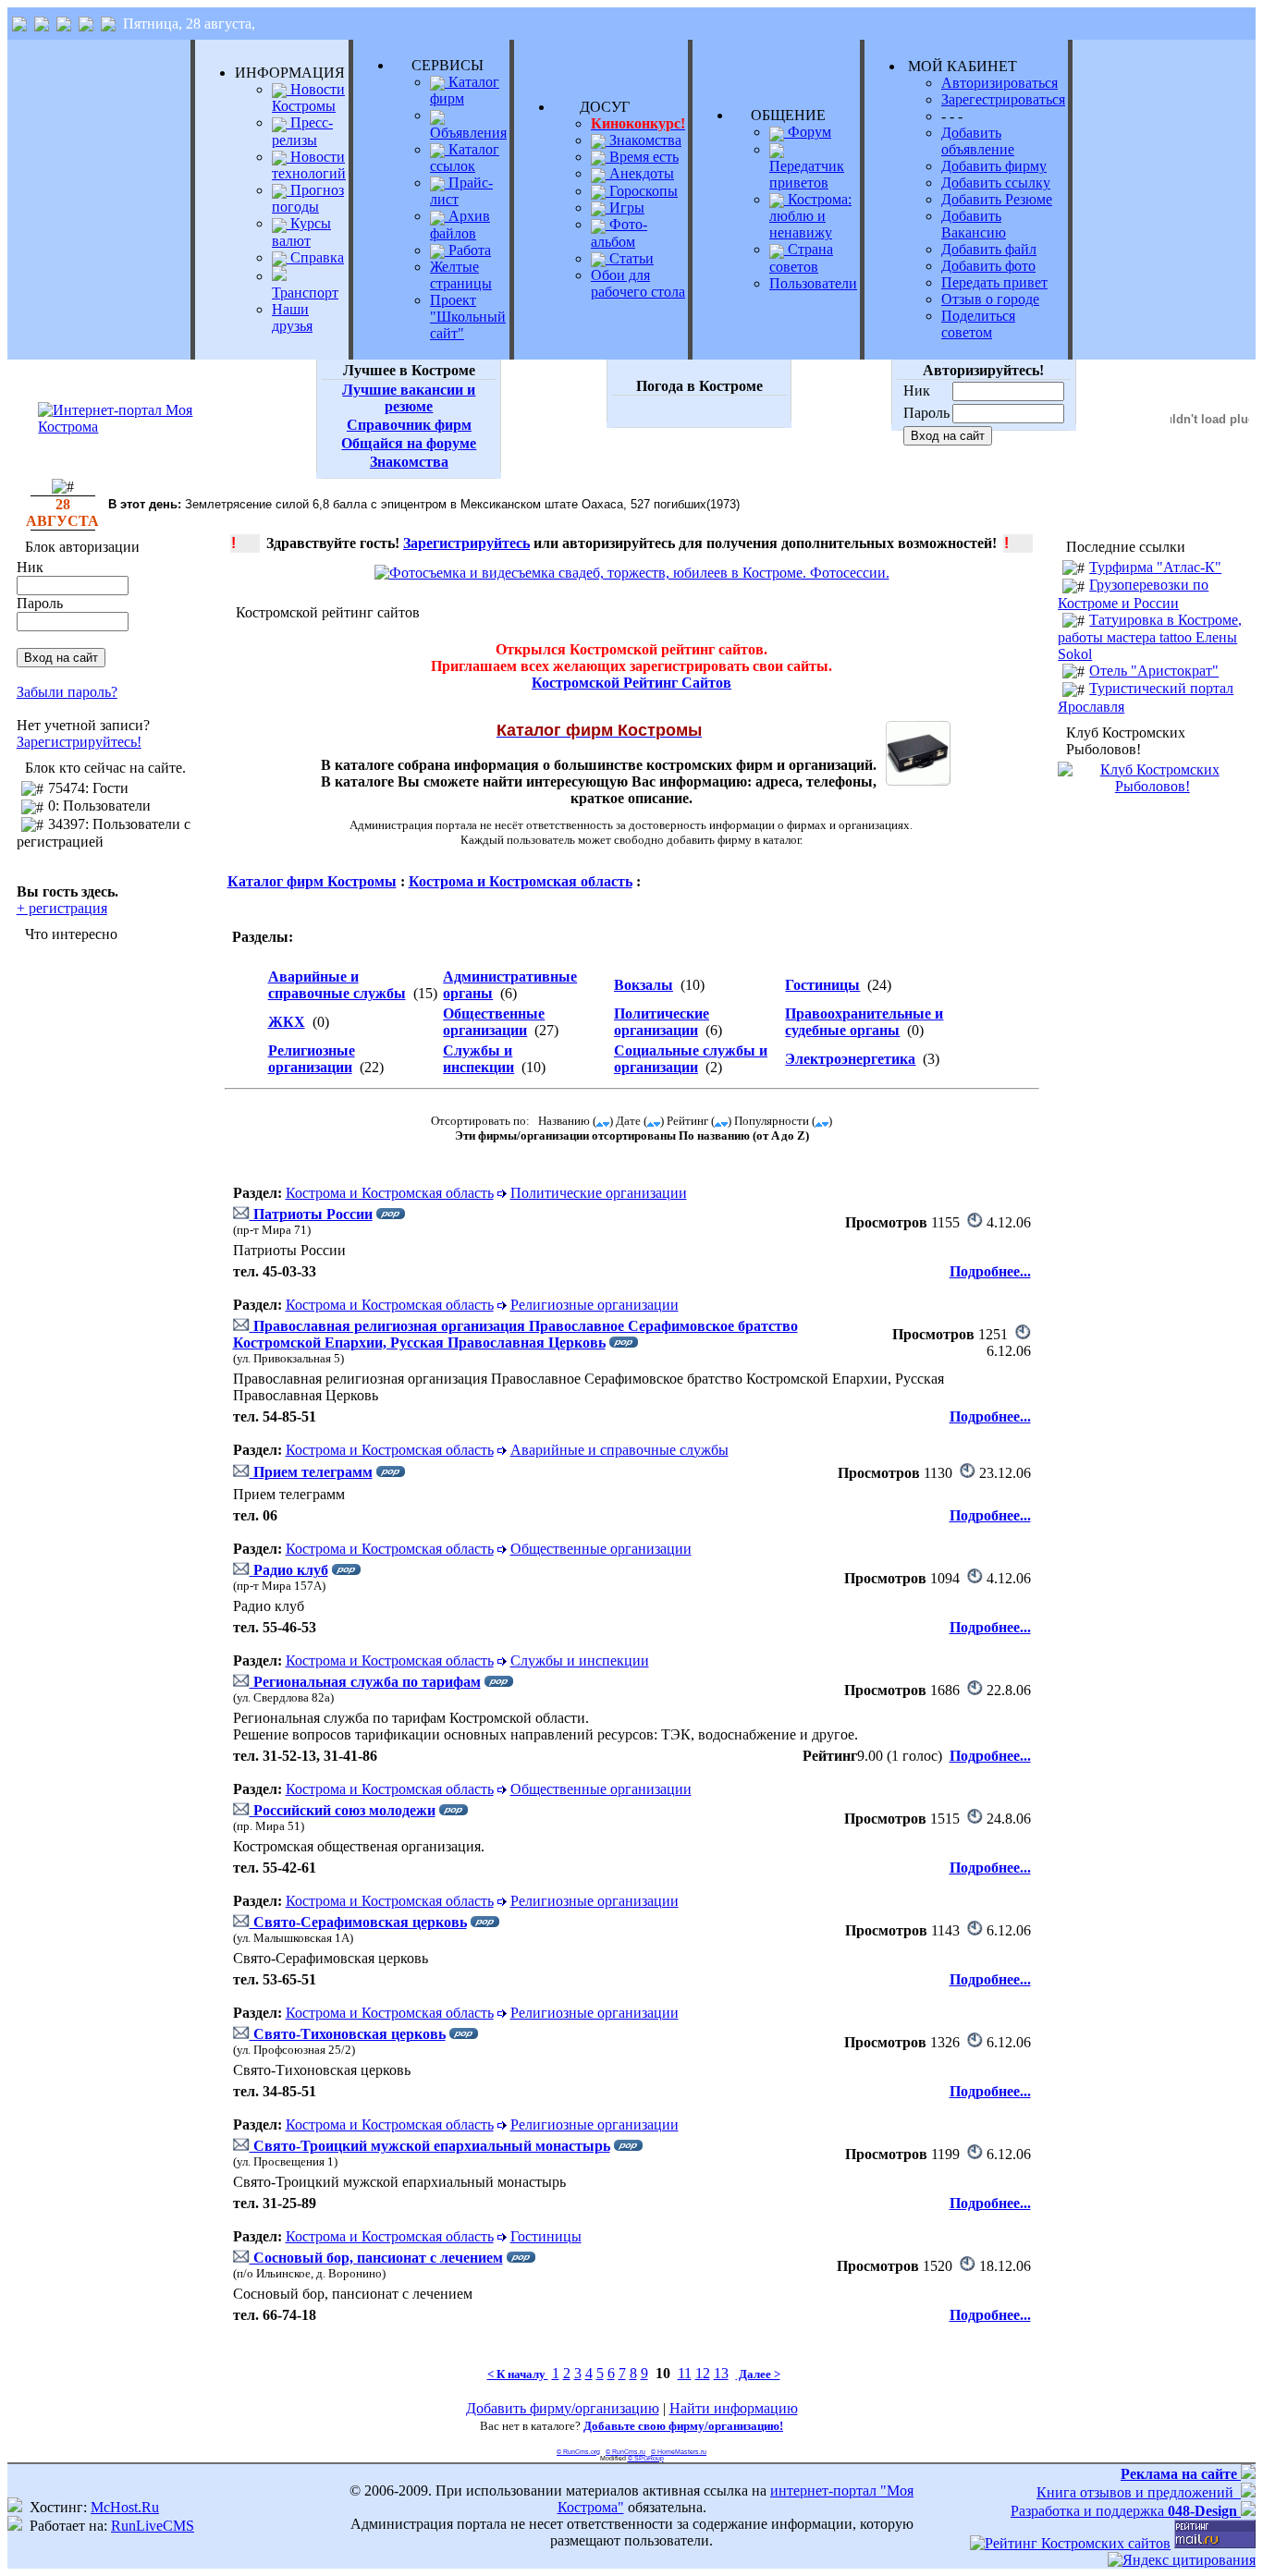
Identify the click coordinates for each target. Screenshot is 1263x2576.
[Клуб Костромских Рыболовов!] (1152, 786)
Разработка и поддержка (1124, 2511)
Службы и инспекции (478, 1059)
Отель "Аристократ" (1154, 671)
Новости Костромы (308, 98)
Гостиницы (822, 985)
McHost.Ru (125, 2507)
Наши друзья (292, 317)
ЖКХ (287, 1022)
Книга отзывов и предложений (1139, 2492)
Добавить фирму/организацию (563, 2408)
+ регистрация (62, 908)
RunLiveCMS (153, 2526)
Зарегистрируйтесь (466, 543)
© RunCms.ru (625, 2452)
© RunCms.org (578, 2452)
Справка (315, 257)
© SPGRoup (646, 2458)
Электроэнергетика (850, 1059)
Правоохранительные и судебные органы (864, 1022)
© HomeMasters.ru (679, 2452)
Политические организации (662, 1022)
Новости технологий (309, 165)
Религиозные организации (312, 1059)
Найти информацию (734, 2408)
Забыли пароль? (67, 692)
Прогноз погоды (308, 198)
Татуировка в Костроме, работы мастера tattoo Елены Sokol (1150, 637)
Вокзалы (644, 985)
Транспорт (305, 293)
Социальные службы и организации (691, 1059)
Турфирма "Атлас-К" (1155, 567)
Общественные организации (494, 1022)
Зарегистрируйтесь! (79, 742)
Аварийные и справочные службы (337, 985)
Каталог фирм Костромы (312, 881)
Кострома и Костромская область (521, 881)
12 (703, 2373)
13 (721, 2373)
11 (685, 2373)
